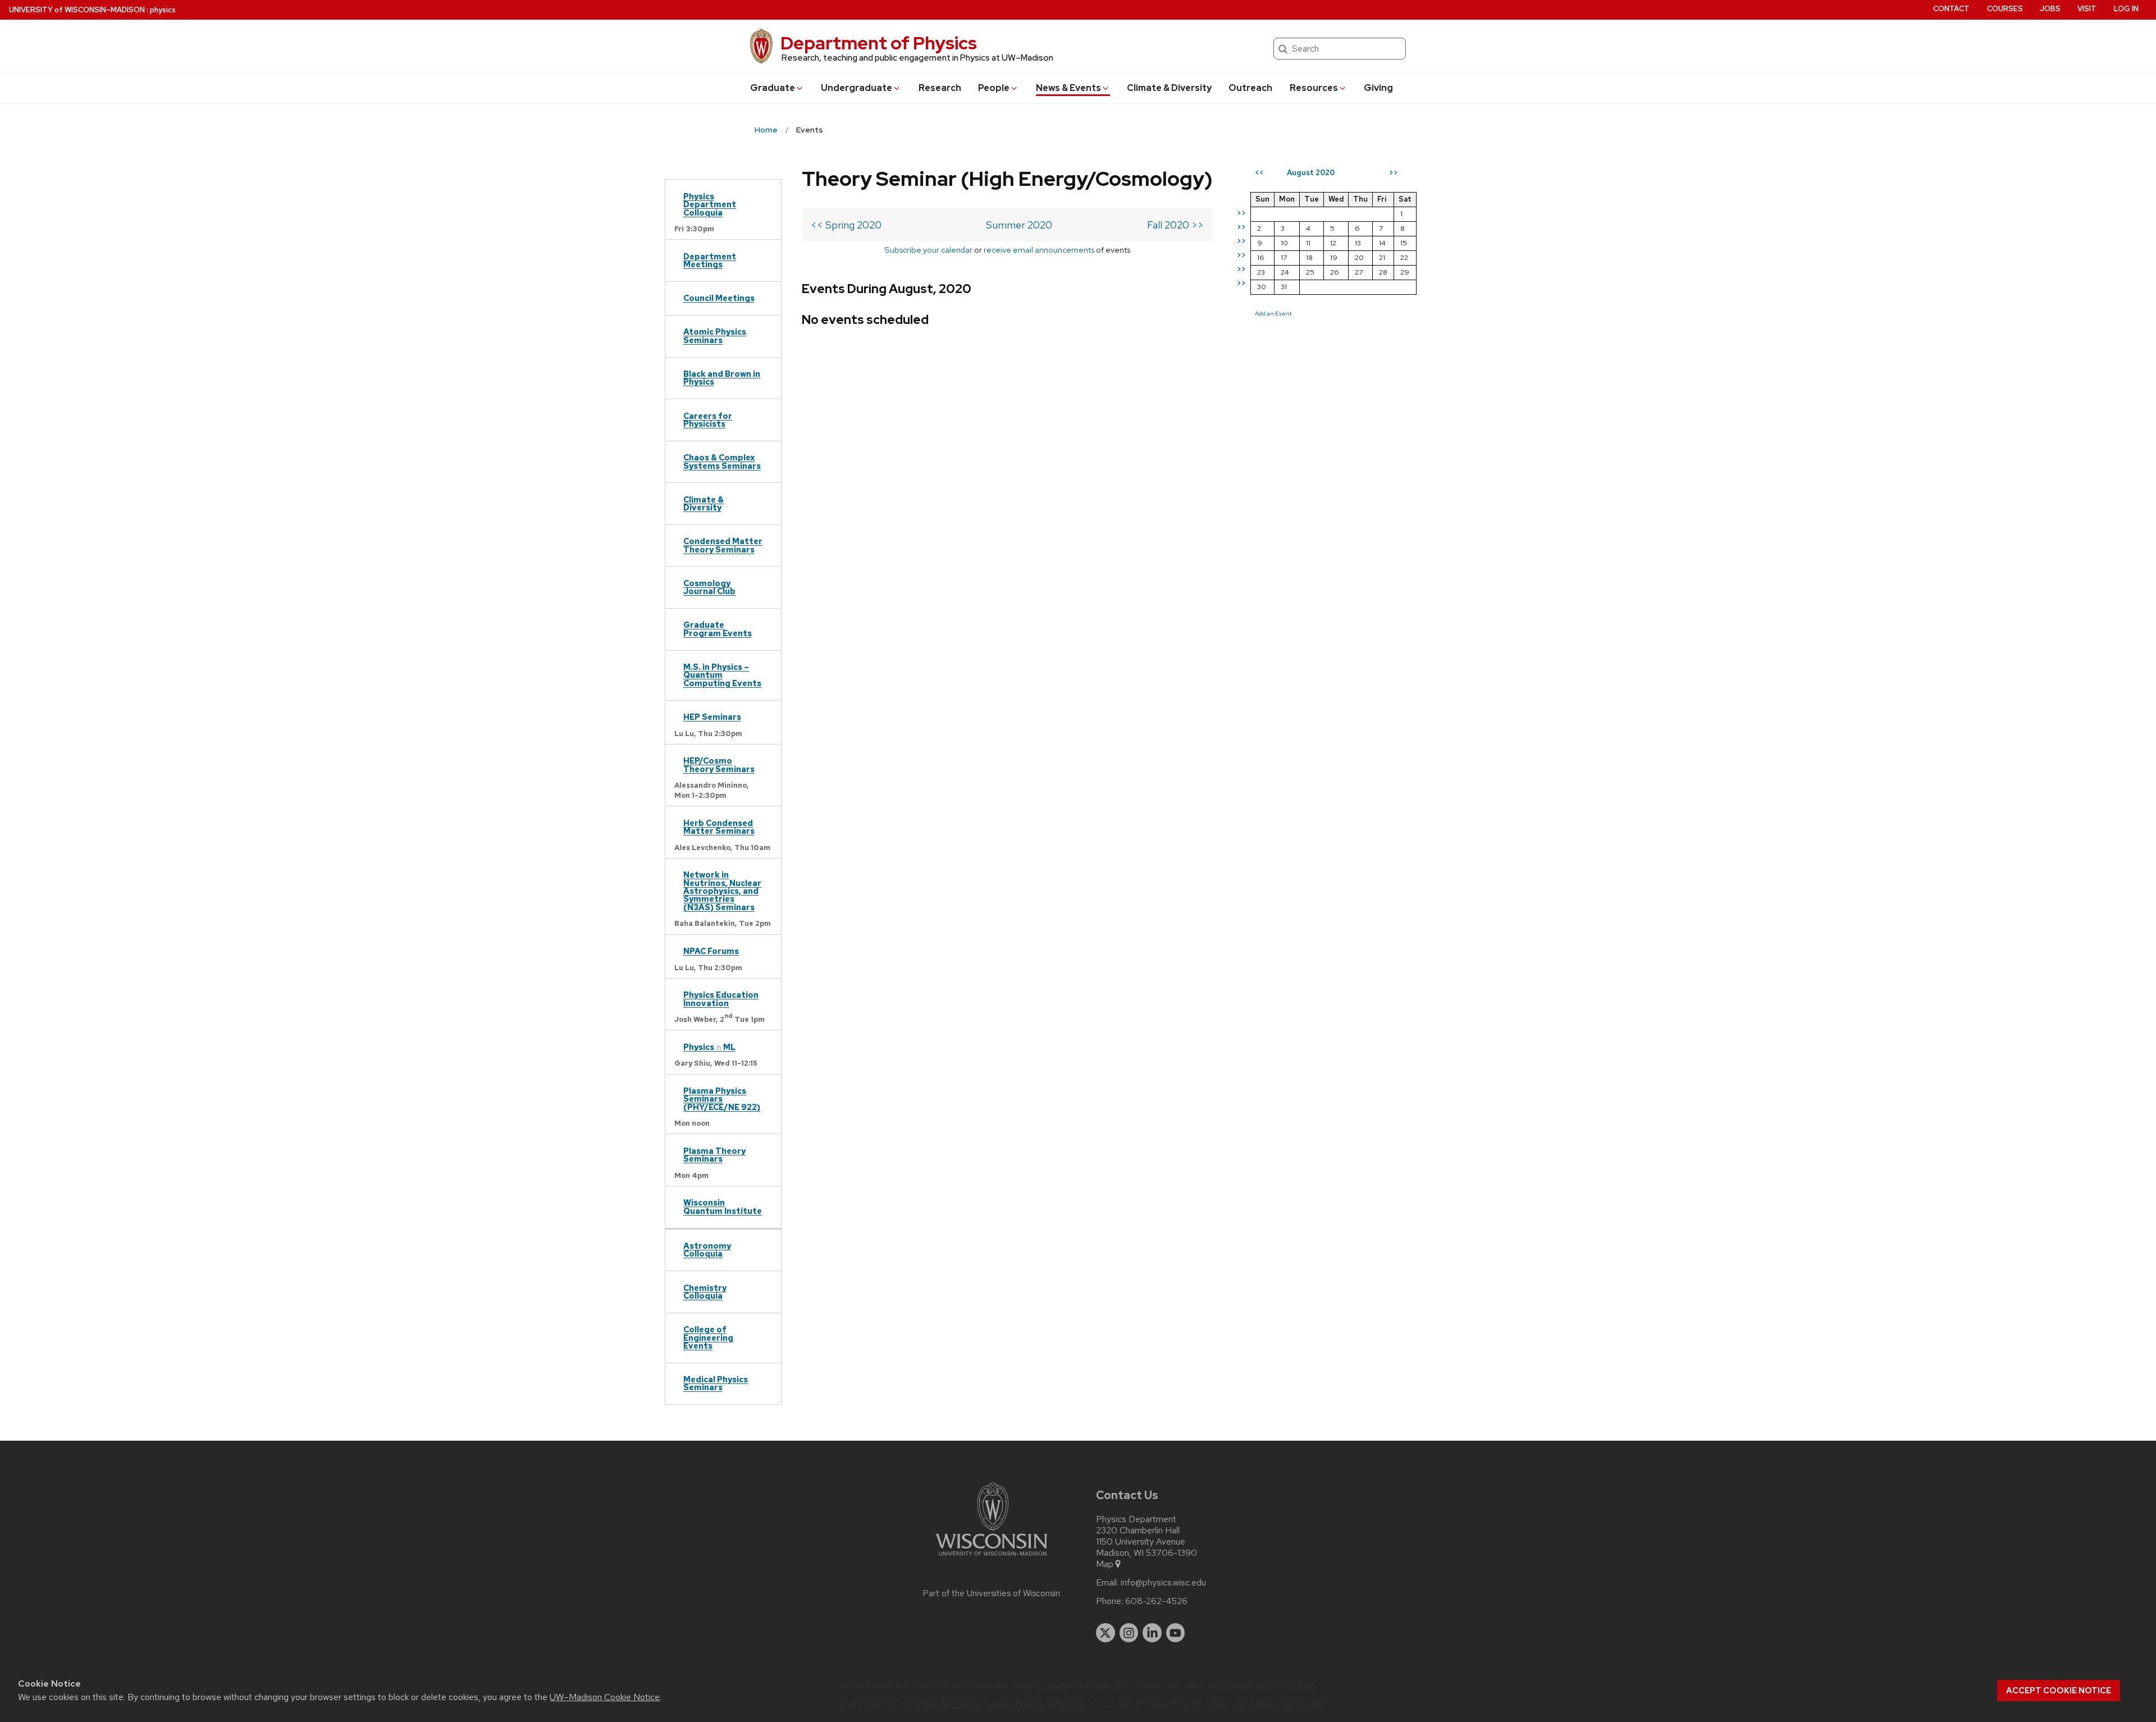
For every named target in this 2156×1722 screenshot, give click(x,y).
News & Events (1068, 88)
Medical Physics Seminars (716, 1383)
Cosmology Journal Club (709, 587)
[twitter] (1106, 1633)
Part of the (992, 1593)
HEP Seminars (712, 717)
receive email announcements (1039, 250)
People (994, 88)
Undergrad (857, 88)
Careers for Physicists (708, 420)
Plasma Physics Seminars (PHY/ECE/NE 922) (722, 1099)
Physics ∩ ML (709, 1047)
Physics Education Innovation (721, 999)
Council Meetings (719, 298)
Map (1105, 1564)
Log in (2126, 9)
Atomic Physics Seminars (715, 335)
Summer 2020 (1019, 225)
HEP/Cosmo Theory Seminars (719, 764)
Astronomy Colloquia (707, 1250)
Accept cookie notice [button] (2059, 1691)
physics (163, 10)
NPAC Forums (711, 951)
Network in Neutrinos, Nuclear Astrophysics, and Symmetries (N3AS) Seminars (722, 891)
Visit (2087, 9)
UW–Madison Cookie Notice (605, 1697)
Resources (1314, 88)
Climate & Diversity (1169, 88)
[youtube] (1176, 1633)
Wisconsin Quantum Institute (723, 1206)
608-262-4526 (1156, 1601)
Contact (1951, 9)
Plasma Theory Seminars (714, 1155)
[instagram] (1129, 1633)
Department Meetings (710, 260)
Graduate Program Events (718, 629)
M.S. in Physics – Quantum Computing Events (722, 675)
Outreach (1250, 88)
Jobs (2050, 9)
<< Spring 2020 (846, 225)
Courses (2005, 9)
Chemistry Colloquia (705, 1292)
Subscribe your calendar (928, 250)
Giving (1378, 88)
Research (940, 88)
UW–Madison (77, 10)
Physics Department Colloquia (710, 204)
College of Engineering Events (708, 1337)
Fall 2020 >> (1175, 225)
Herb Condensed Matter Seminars (719, 827)
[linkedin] (1152, 1633)
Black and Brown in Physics (722, 378)
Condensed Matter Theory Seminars (723, 545)
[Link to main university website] (992, 1558)
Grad (773, 88)
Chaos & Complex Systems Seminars (722, 461)
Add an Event (1273, 313)
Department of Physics (879, 43)
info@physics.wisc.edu (1163, 1583)
